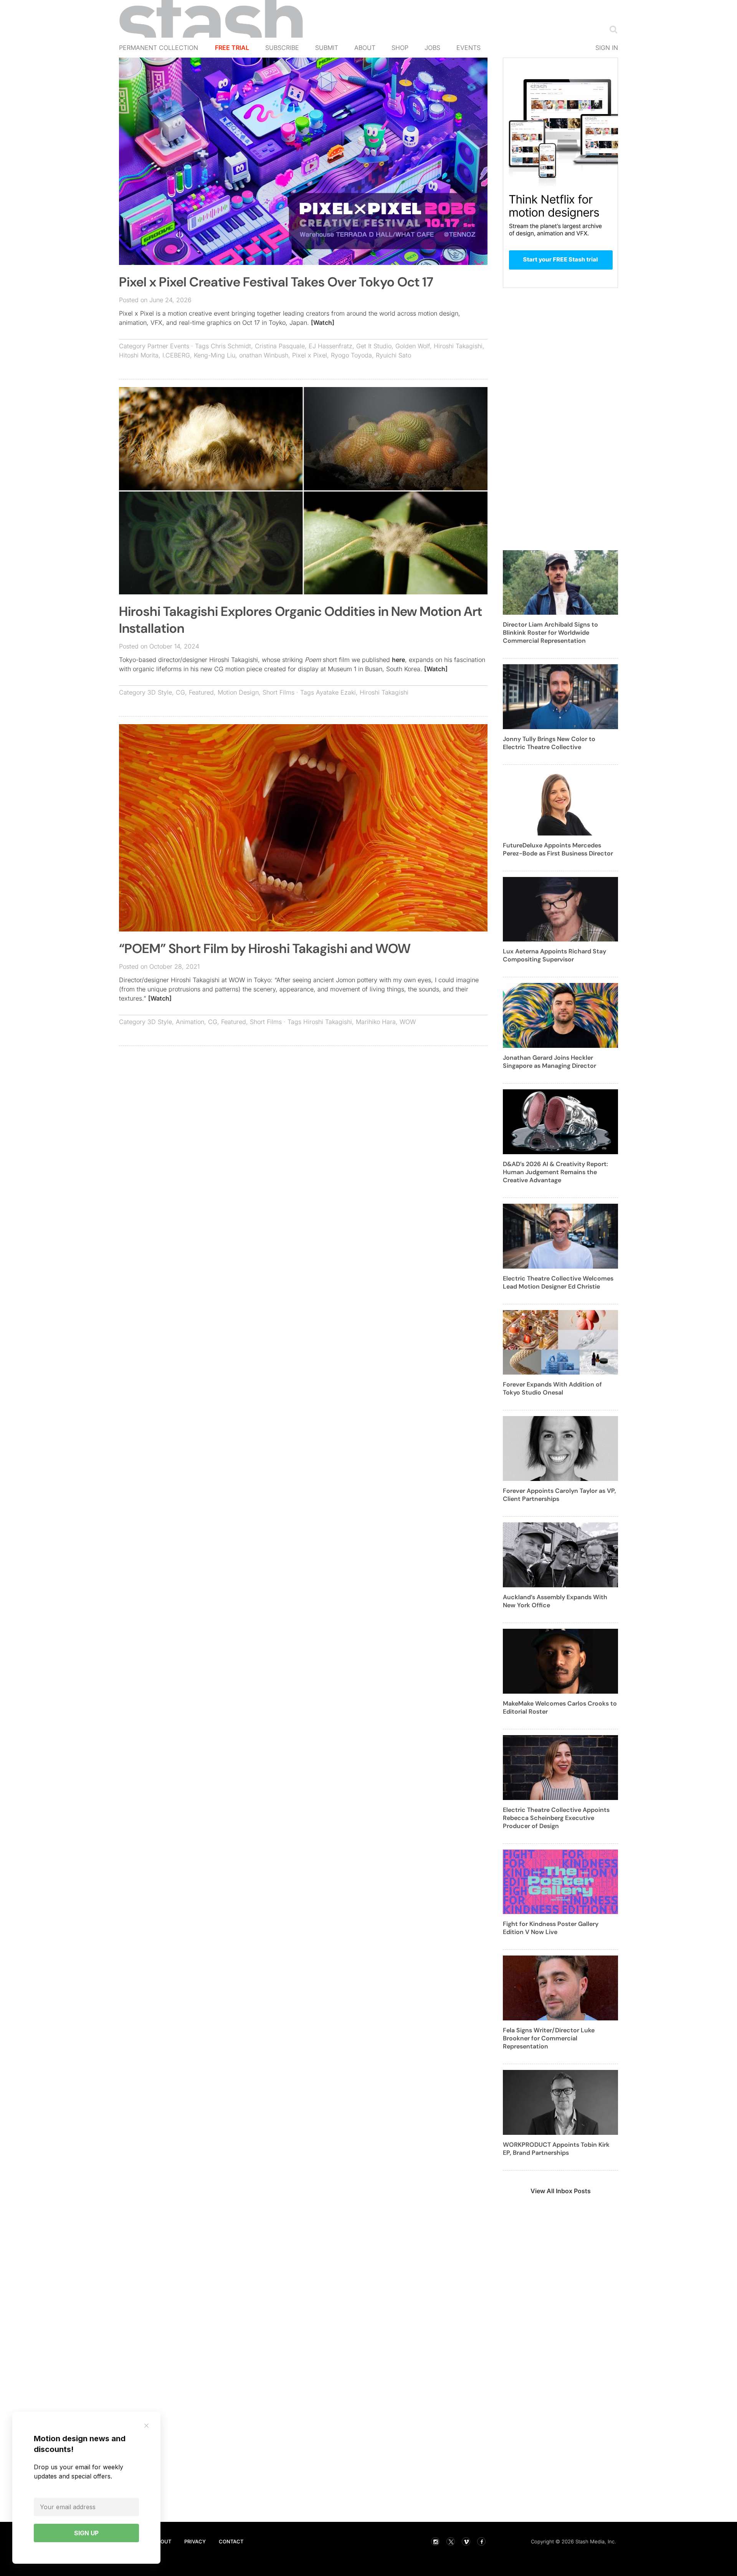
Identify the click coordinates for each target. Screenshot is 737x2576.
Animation (190, 1022)
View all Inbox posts (561, 2191)
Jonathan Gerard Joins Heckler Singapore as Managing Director (549, 1062)
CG (180, 692)
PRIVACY (195, 2541)
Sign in (607, 48)
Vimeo (466, 2541)
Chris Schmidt (231, 346)
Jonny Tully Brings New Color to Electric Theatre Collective (549, 743)
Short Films (278, 692)
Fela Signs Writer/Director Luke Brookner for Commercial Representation (549, 2038)
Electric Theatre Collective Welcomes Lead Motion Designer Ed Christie (558, 1282)
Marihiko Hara (376, 1022)
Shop (400, 48)
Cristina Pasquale (280, 346)
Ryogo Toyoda (351, 355)
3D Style (160, 692)
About (365, 48)
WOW (408, 1022)
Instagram (435, 2541)
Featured (201, 692)
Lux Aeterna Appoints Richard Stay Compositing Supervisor (554, 955)
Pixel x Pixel (310, 355)
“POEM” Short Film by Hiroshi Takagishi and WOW (265, 949)
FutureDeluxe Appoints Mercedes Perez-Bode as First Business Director (558, 849)
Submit (327, 48)
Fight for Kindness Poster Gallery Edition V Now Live (551, 1928)
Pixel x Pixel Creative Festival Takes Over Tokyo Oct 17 (276, 282)
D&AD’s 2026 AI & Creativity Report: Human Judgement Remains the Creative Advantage (555, 1172)
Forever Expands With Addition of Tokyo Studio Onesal (552, 1388)
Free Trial (232, 48)
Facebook (481, 2541)
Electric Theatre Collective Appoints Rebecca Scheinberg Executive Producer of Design (556, 1818)
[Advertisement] (303, 1107)
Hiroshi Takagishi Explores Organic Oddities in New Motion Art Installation (301, 620)
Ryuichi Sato (393, 355)
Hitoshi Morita (139, 355)
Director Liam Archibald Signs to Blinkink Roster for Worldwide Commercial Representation (550, 633)
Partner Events (168, 346)
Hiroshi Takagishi (458, 346)
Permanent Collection (159, 48)
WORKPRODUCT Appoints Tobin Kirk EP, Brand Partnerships (556, 2149)
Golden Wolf (413, 346)
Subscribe (282, 48)
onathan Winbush (264, 355)
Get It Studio (374, 346)
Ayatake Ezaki (336, 692)
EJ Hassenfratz (330, 346)
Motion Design (238, 692)
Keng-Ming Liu (215, 355)
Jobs (432, 48)
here (398, 660)
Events (468, 48)
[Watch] (323, 323)
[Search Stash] (612, 29)
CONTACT (231, 2541)
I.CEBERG (176, 355)
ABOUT (162, 2541)
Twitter (451, 2541)
